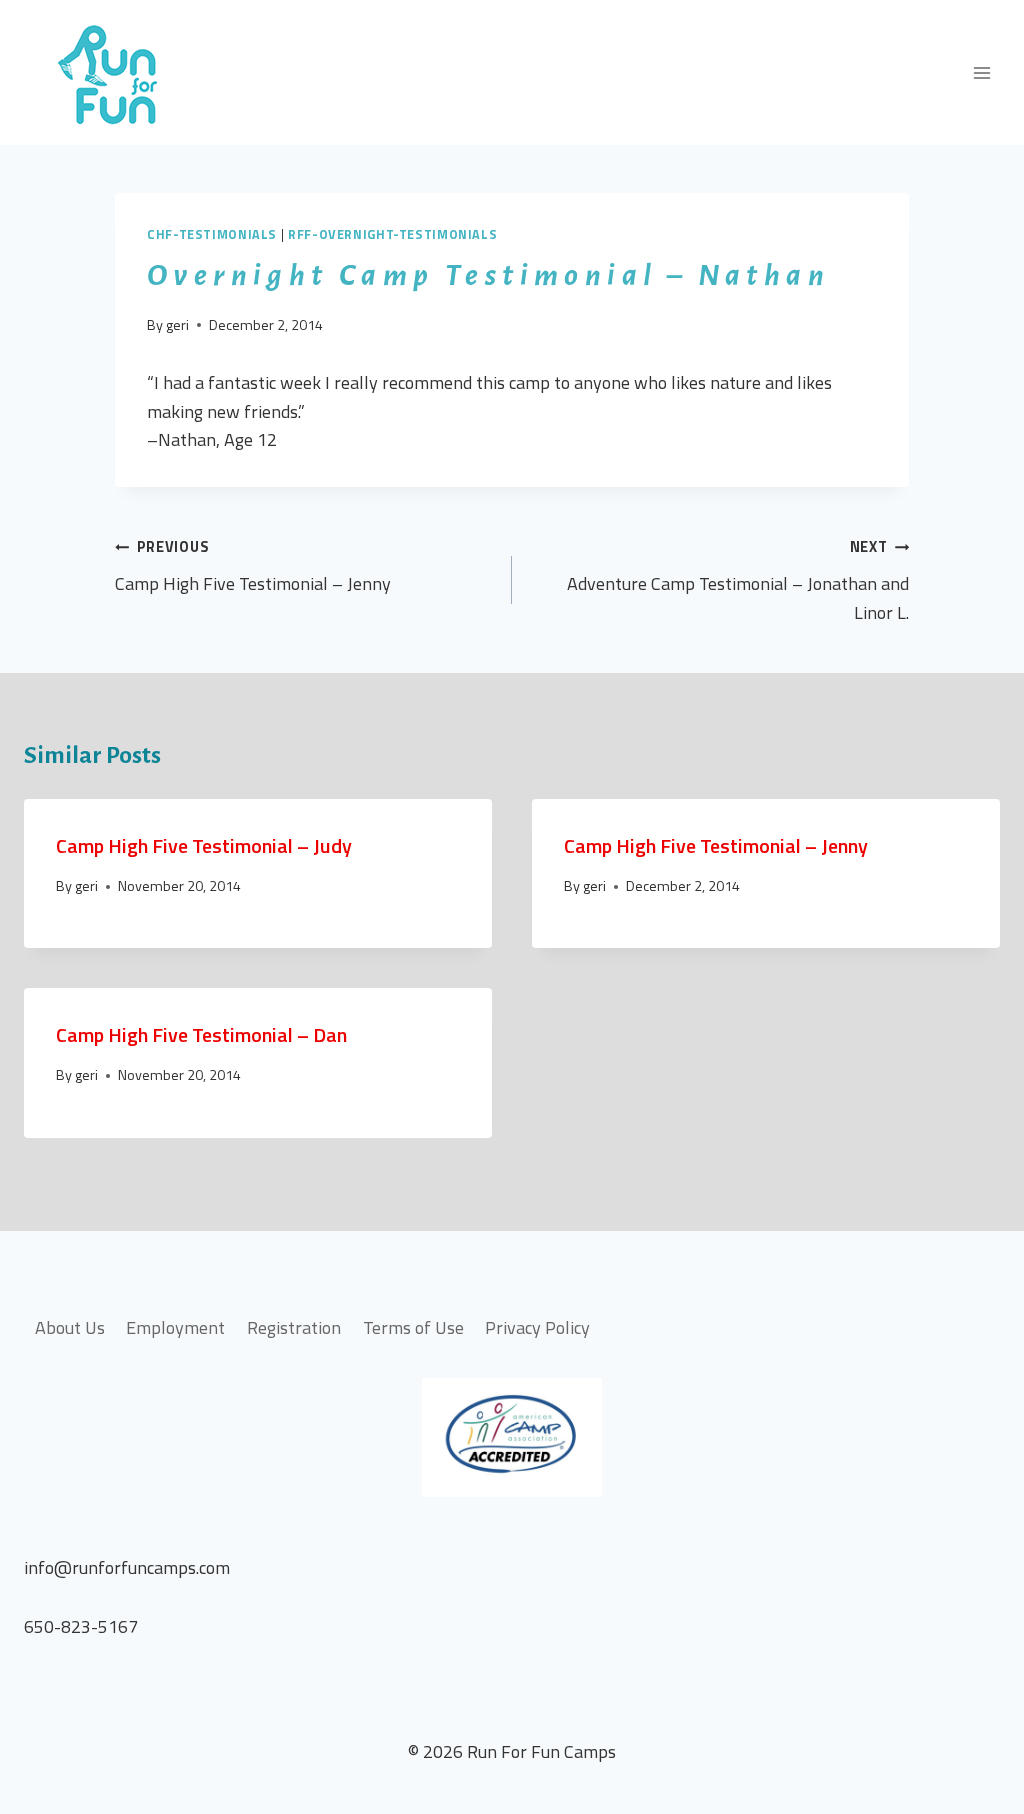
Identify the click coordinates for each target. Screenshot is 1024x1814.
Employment (175, 1327)
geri (177, 325)
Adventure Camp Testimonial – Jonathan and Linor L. (738, 581)
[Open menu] (981, 72)
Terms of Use (413, 1327)
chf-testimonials (212, 234)
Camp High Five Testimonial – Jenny (253, 566)
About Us (70, 1327)
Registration (294, 1327)
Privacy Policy (537, 1327)
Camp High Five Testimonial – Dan (201, 1034)
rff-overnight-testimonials (392, 234)
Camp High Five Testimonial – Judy (204, 845)
